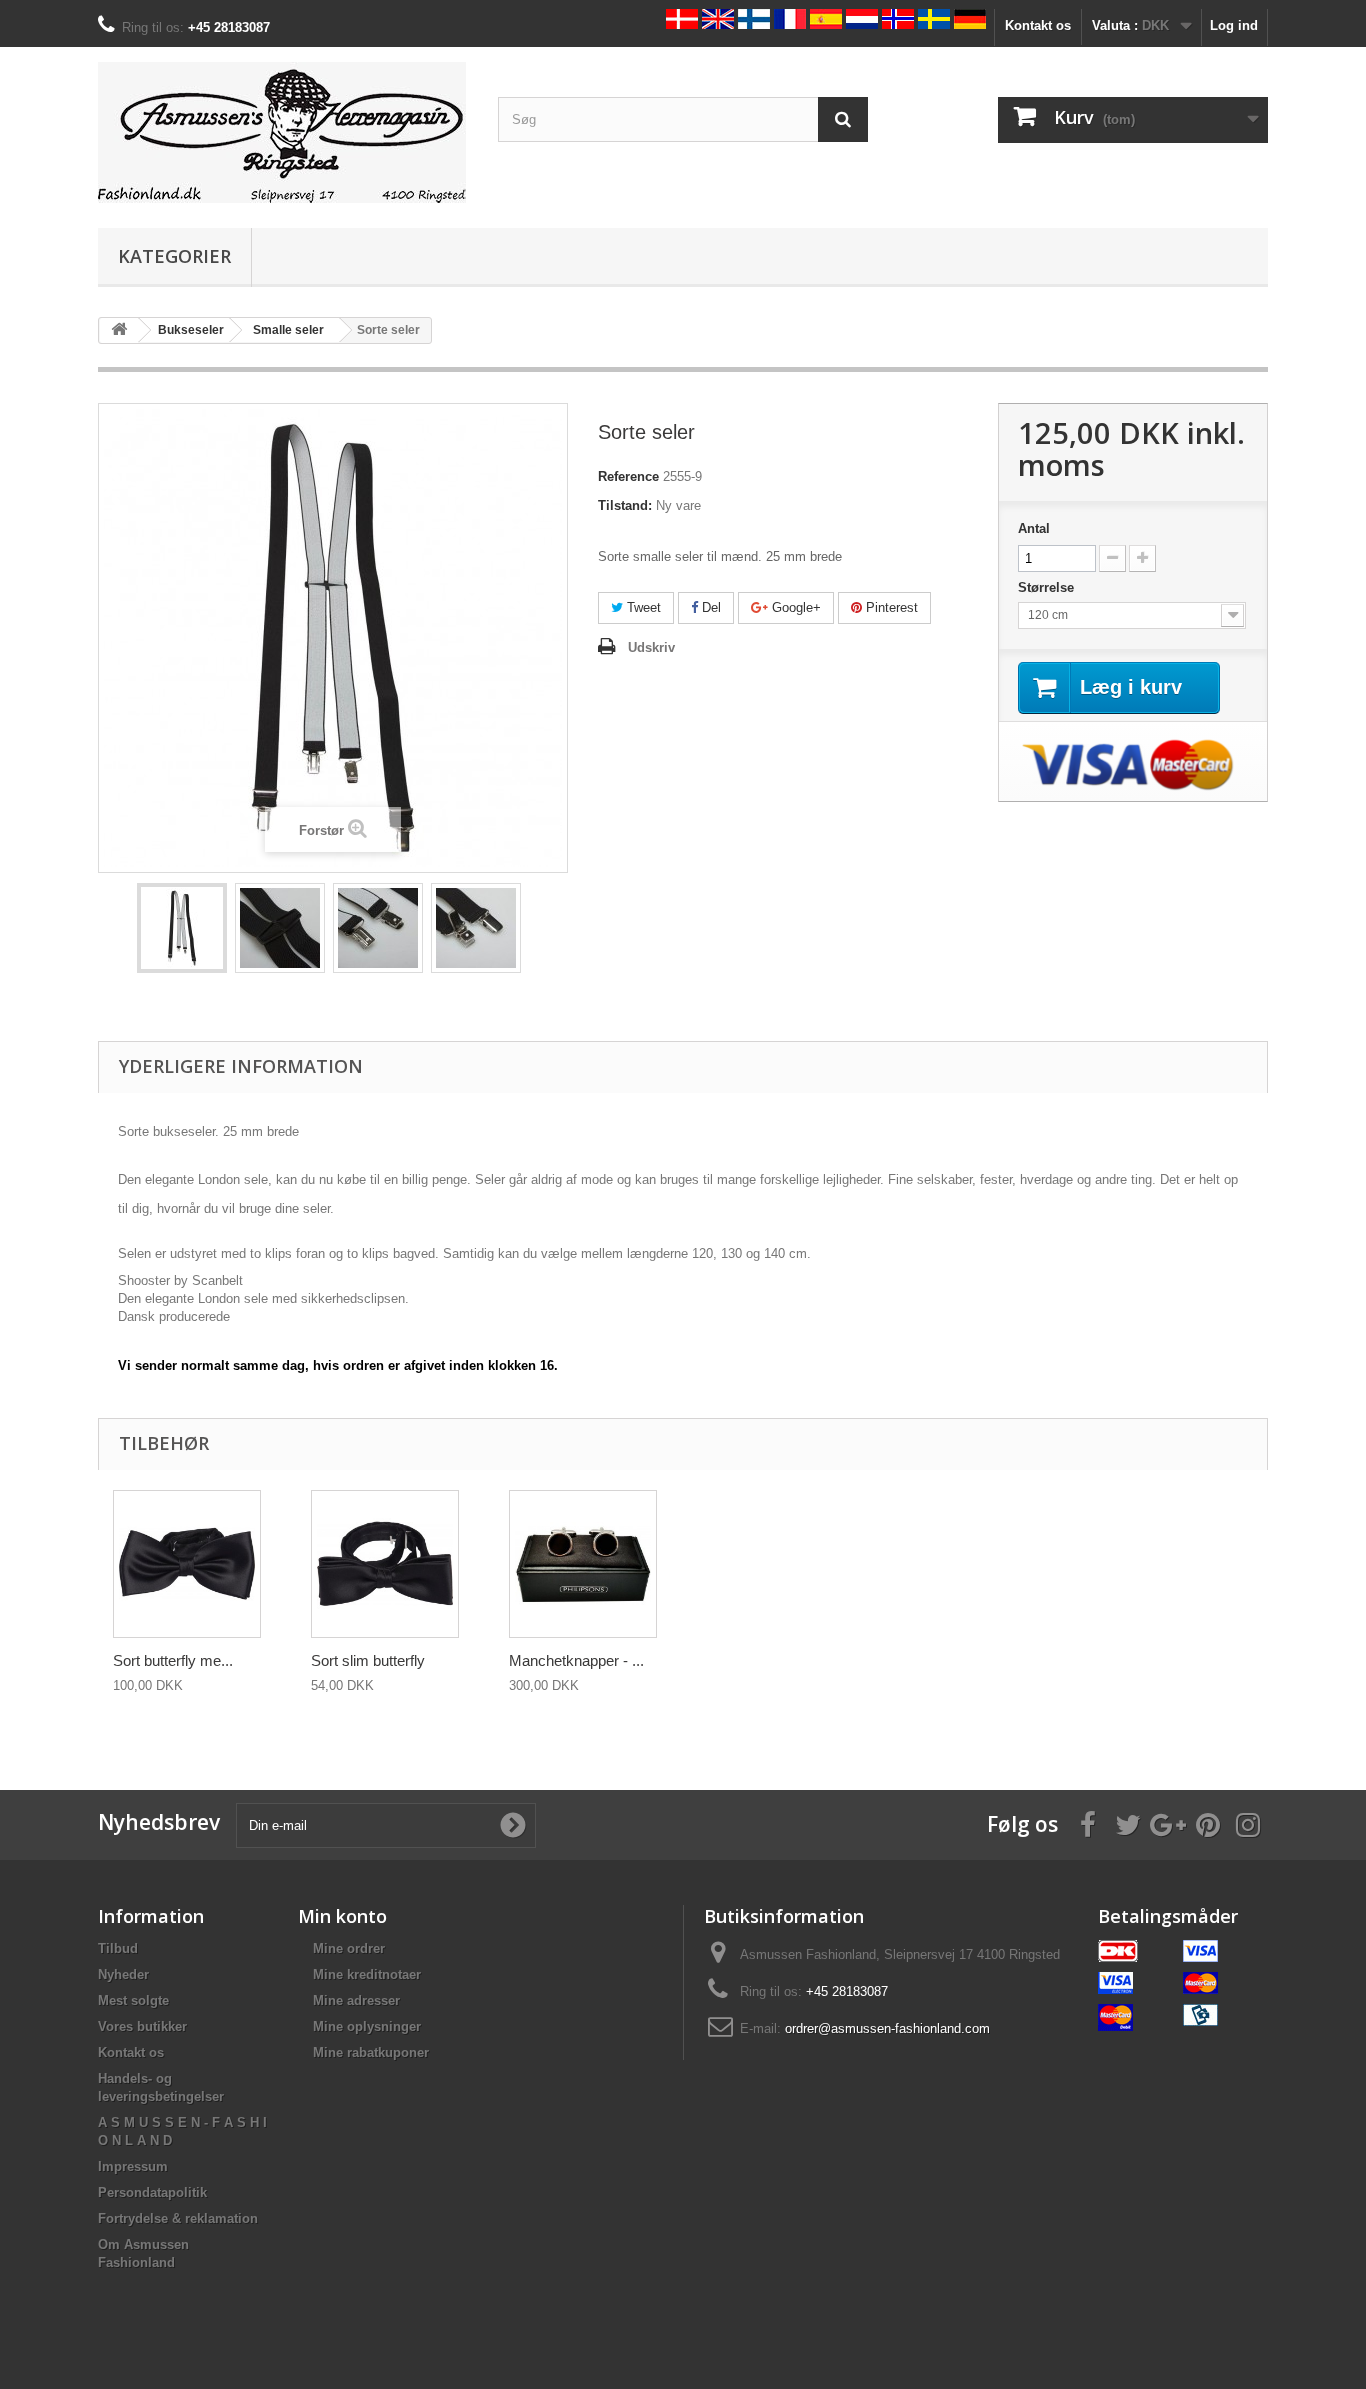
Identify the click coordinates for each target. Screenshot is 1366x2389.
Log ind (1234, 25)
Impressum (133, 2166)
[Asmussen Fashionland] (283, 132)
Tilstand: (625, 505)
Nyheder (123, 1974)
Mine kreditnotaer (367, 1974)
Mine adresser (356, 2000)
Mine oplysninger (367, 2026)
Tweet (642, 607)
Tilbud (118, 1948)
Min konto (342, 1916)
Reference (628, 476)
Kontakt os (1038, 25)
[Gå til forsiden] (119, 330)
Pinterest (890, 607)
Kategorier (174, 256)
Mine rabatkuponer (371, 2052)
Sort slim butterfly (368, 1660)
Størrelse (1048, 587)
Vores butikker (142, 2026)
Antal (1034, 528)
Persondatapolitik (152, 2192)
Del (709, 607)
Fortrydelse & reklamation (178, 2218)
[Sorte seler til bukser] (182, 928)
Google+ (794, 607)
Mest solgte (133, 2000)
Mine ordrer (349, 1948)
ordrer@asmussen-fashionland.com (887, 2028)
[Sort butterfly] (187, 1564)
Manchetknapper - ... (576, 1660)
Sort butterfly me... (173, 1660)
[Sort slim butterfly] (385, 1564)
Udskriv (651, 647)
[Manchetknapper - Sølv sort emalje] (583, 1564)
